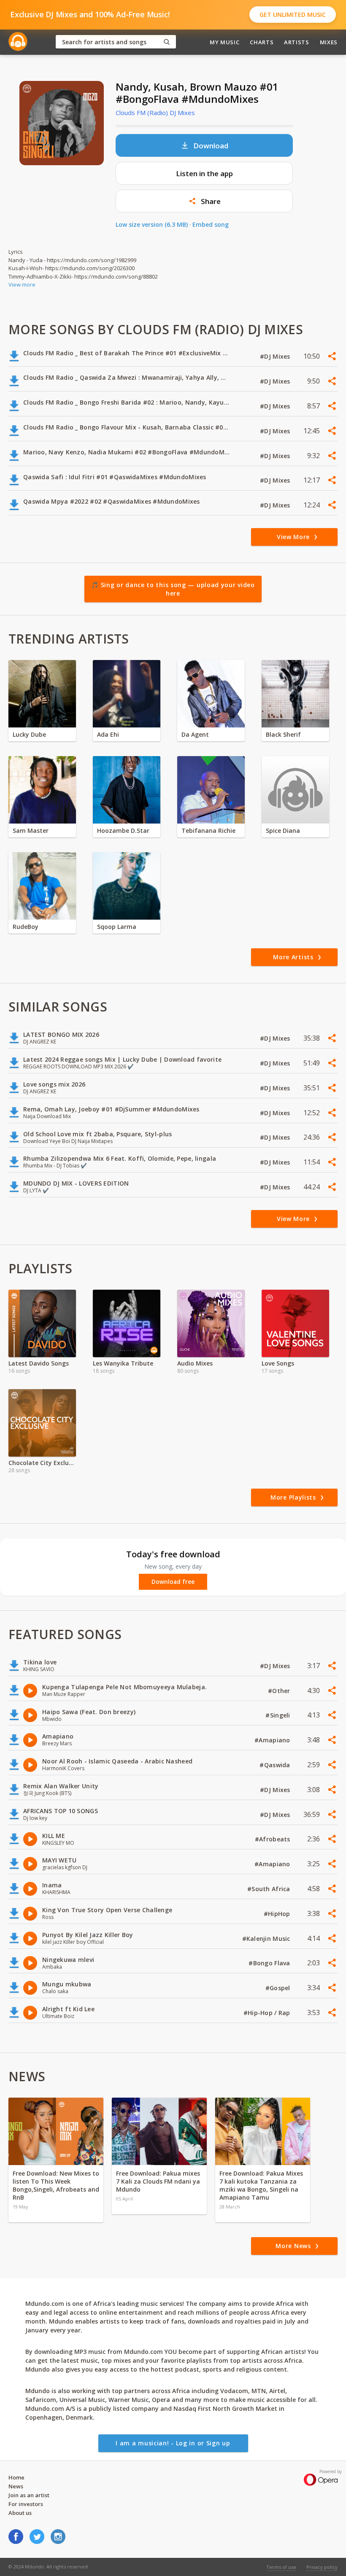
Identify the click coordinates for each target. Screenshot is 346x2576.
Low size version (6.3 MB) (152, 224)
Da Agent (195, 734)
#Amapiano (273, 1740)
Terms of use (281, 2567)
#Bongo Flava (270, 1963)
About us (20, 2513)
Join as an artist (29, 2495)
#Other (280, 1691)
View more (22, 284)
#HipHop (278, 1914)
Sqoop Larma (117, 927)
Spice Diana (283, 830)
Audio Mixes (195, 1363)
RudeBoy (26, 927)
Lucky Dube (29, 734)
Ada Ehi (108, 734)
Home (16, 2477)
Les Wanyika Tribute (123, 1363)
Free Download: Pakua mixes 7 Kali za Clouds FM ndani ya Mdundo (158, 2181)
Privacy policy (322, 2567)
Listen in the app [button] (204, 173)
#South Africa (270, 1889)
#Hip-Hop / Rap (268, 2013)
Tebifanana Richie (208, 830)
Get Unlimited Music (293, 15)
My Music (224, 42)
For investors (26, 2504)
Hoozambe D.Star (123, 830)
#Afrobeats (273, 1839)
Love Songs (278, 1363)
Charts (262, 42)
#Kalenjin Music (267, 1939)
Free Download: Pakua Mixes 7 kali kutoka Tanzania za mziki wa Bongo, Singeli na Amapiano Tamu (261, 2185)
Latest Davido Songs (39, 1363)
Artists (297, 42)
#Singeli (279, 1715)
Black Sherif (283, 734)
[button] (204, 201)
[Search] (167, 42)
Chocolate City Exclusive (42, 1463)
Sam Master (31, 830)
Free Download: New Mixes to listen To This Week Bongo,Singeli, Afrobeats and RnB (56, 2185)
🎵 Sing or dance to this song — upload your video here (173, 589)
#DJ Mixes (276, 356)
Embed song (211, 224)
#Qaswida (276, 1765)
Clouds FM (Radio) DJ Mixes (155, 113)
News (16, 2486)
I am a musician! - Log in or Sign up (173, 2443)
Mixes (329, 42)
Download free (173, 1582)
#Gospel (279, 1988)
